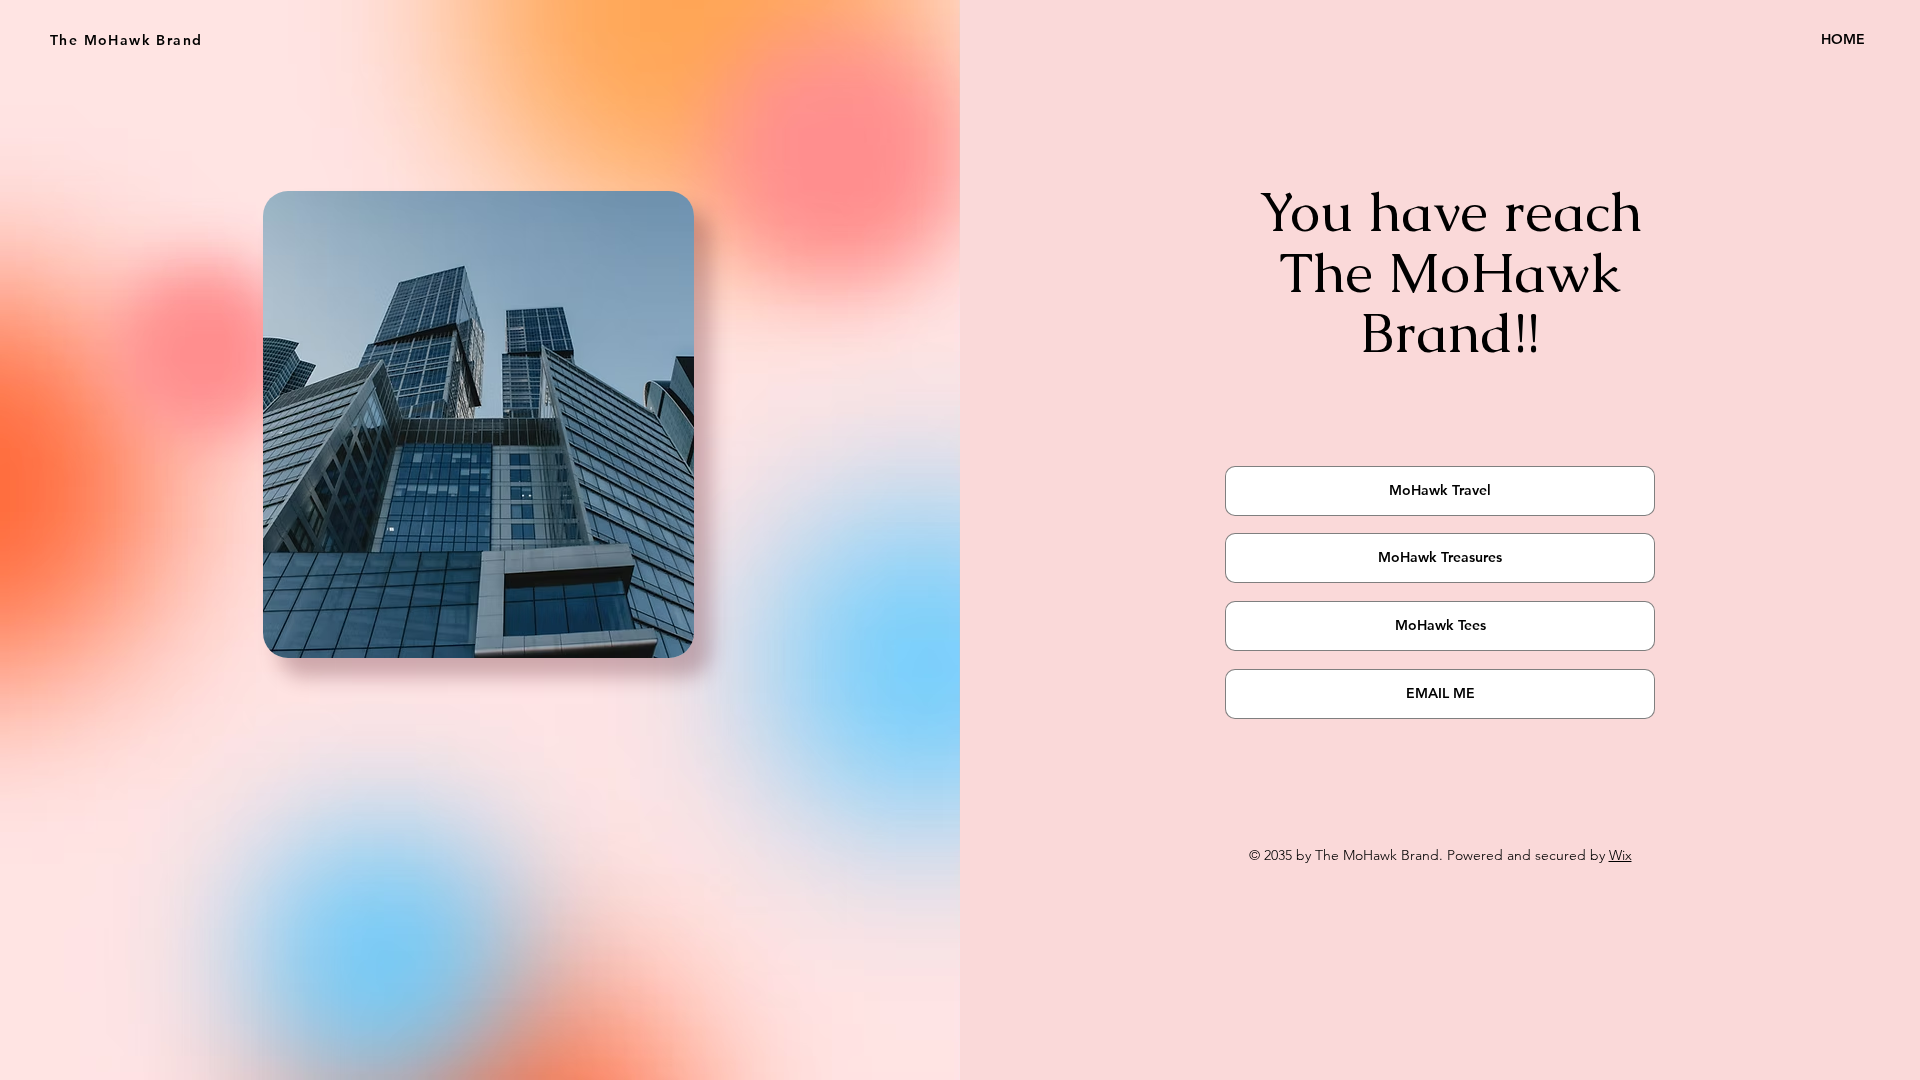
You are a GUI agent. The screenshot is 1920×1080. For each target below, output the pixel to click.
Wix (1620, 855)
